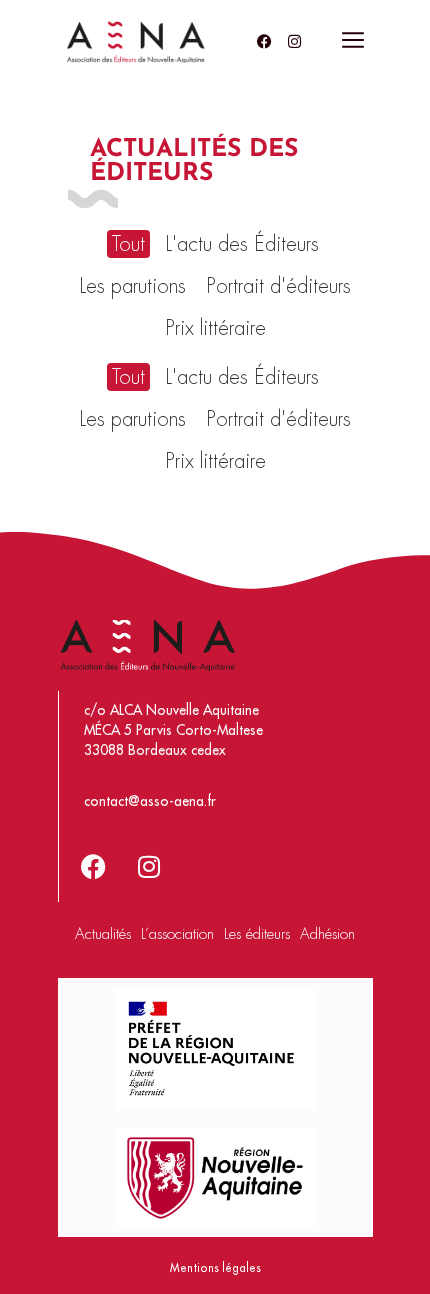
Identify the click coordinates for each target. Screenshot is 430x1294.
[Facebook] (265, 41)
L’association (177, 934)
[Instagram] (295, 41)
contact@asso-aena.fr (150, 801)
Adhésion (327, 934)
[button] (352, 41)
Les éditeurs (257, 934)
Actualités (103, 934)
